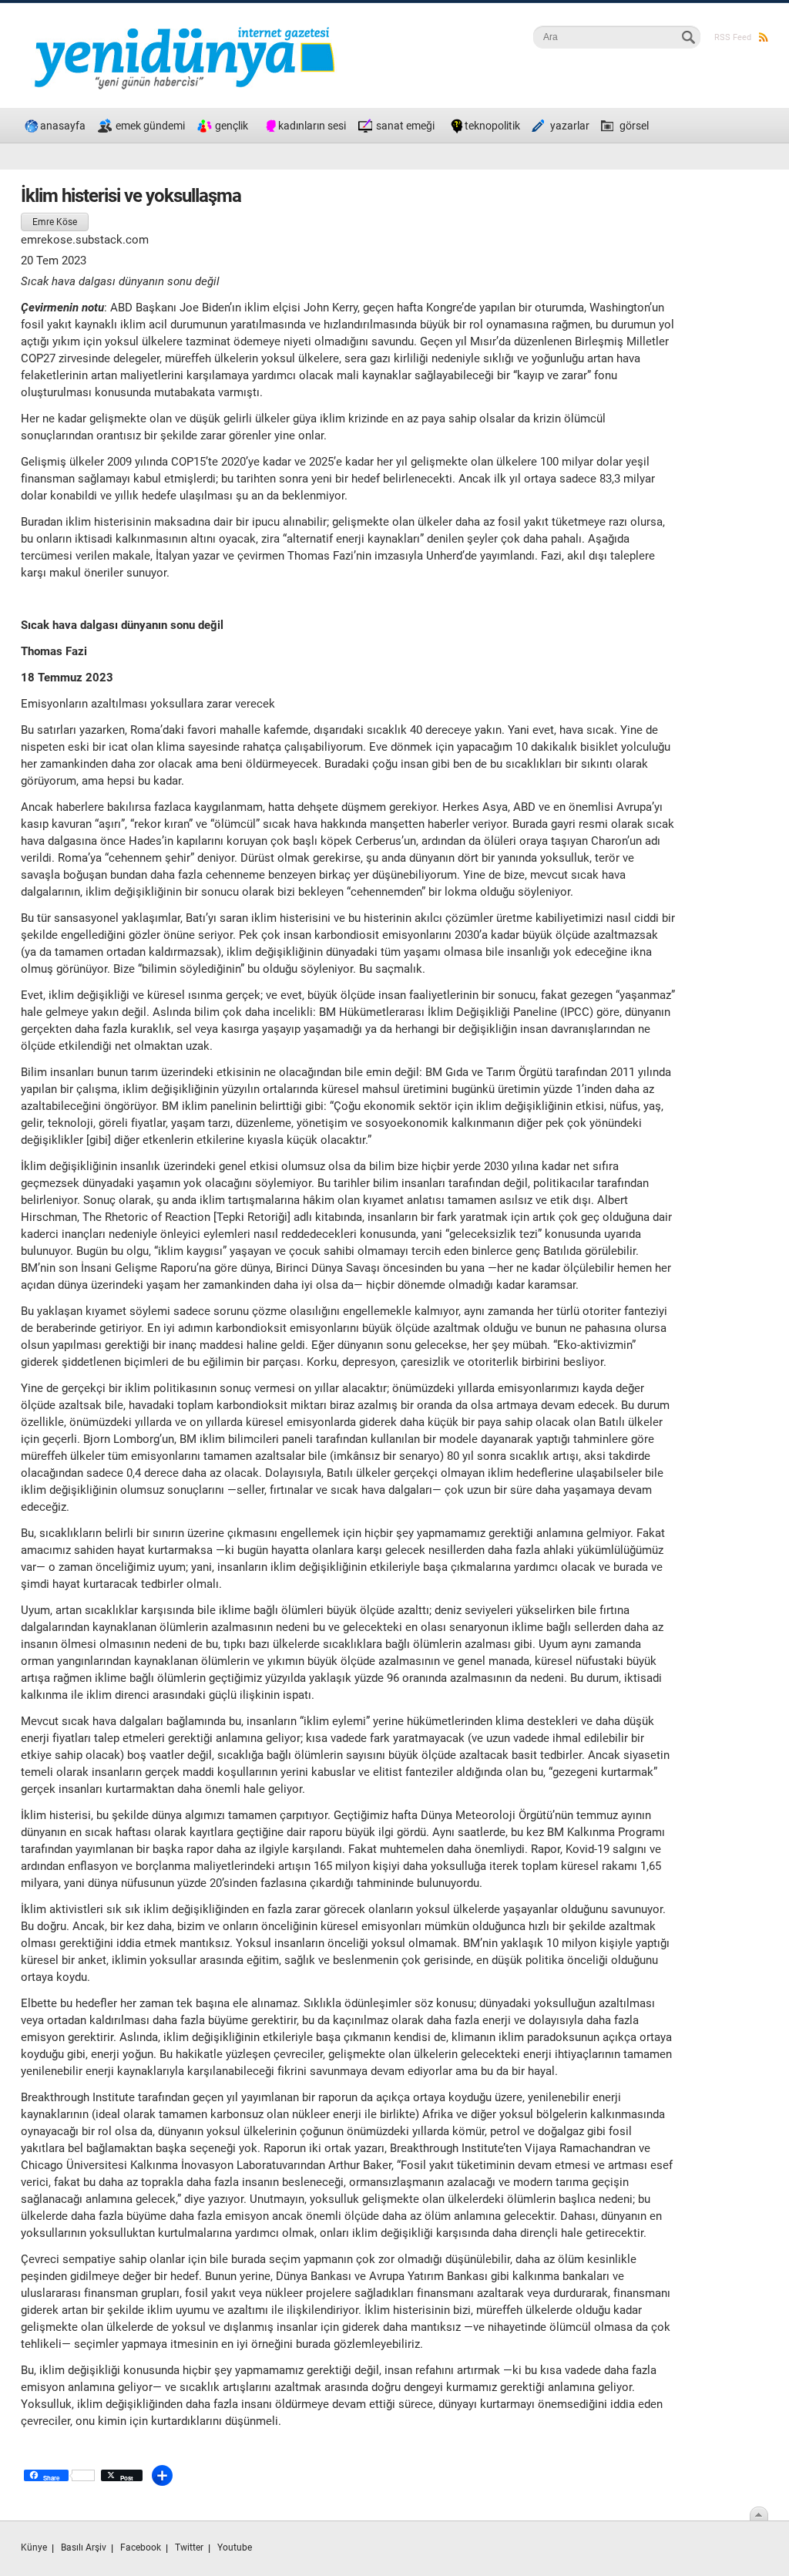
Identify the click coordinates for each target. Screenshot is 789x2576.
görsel (634, 126)
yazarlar (570, 126)
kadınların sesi (312, 126)
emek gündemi (150, 126)
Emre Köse (55, 222)
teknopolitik (492, 126)
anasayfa (63, 126)
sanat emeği (405, 126)
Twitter (189, 2547)
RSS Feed (733, 37)
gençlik (232, 126)
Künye (34, 2547)
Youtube (235, 2547)
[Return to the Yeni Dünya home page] (184, 27)
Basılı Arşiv (84, 2547)
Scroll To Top (759, 2514)
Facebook (141, 2547)
